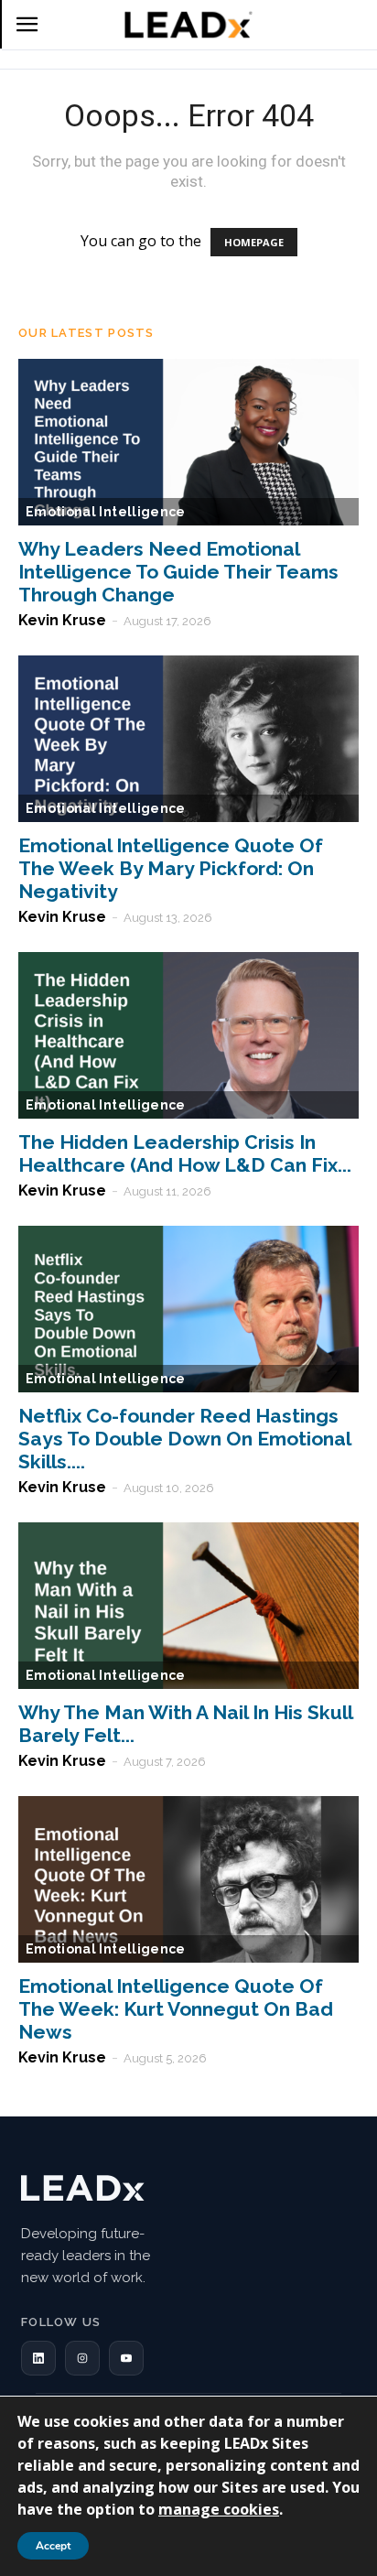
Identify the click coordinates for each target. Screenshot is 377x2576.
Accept (53, 2546)
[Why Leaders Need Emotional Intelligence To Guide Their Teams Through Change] (188, 442)
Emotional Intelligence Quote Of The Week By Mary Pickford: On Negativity (171, 868)
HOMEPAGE (254, 242)
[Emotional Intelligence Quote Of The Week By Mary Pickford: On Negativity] (188, 739)
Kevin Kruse (62, 620)
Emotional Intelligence (106, 512)
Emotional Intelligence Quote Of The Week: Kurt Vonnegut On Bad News (176, 2009)
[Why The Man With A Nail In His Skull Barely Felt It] (188, 1606)
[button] (38, 2358)
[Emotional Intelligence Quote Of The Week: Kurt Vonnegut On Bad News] (188, 1879)
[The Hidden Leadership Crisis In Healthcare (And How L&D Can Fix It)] (188, 1035)
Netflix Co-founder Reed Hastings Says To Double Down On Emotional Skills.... (184, 1439)
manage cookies (219, 2509)
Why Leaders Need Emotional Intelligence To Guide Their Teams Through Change (178, 572)
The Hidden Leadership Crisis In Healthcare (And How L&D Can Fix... (185, 1153)
